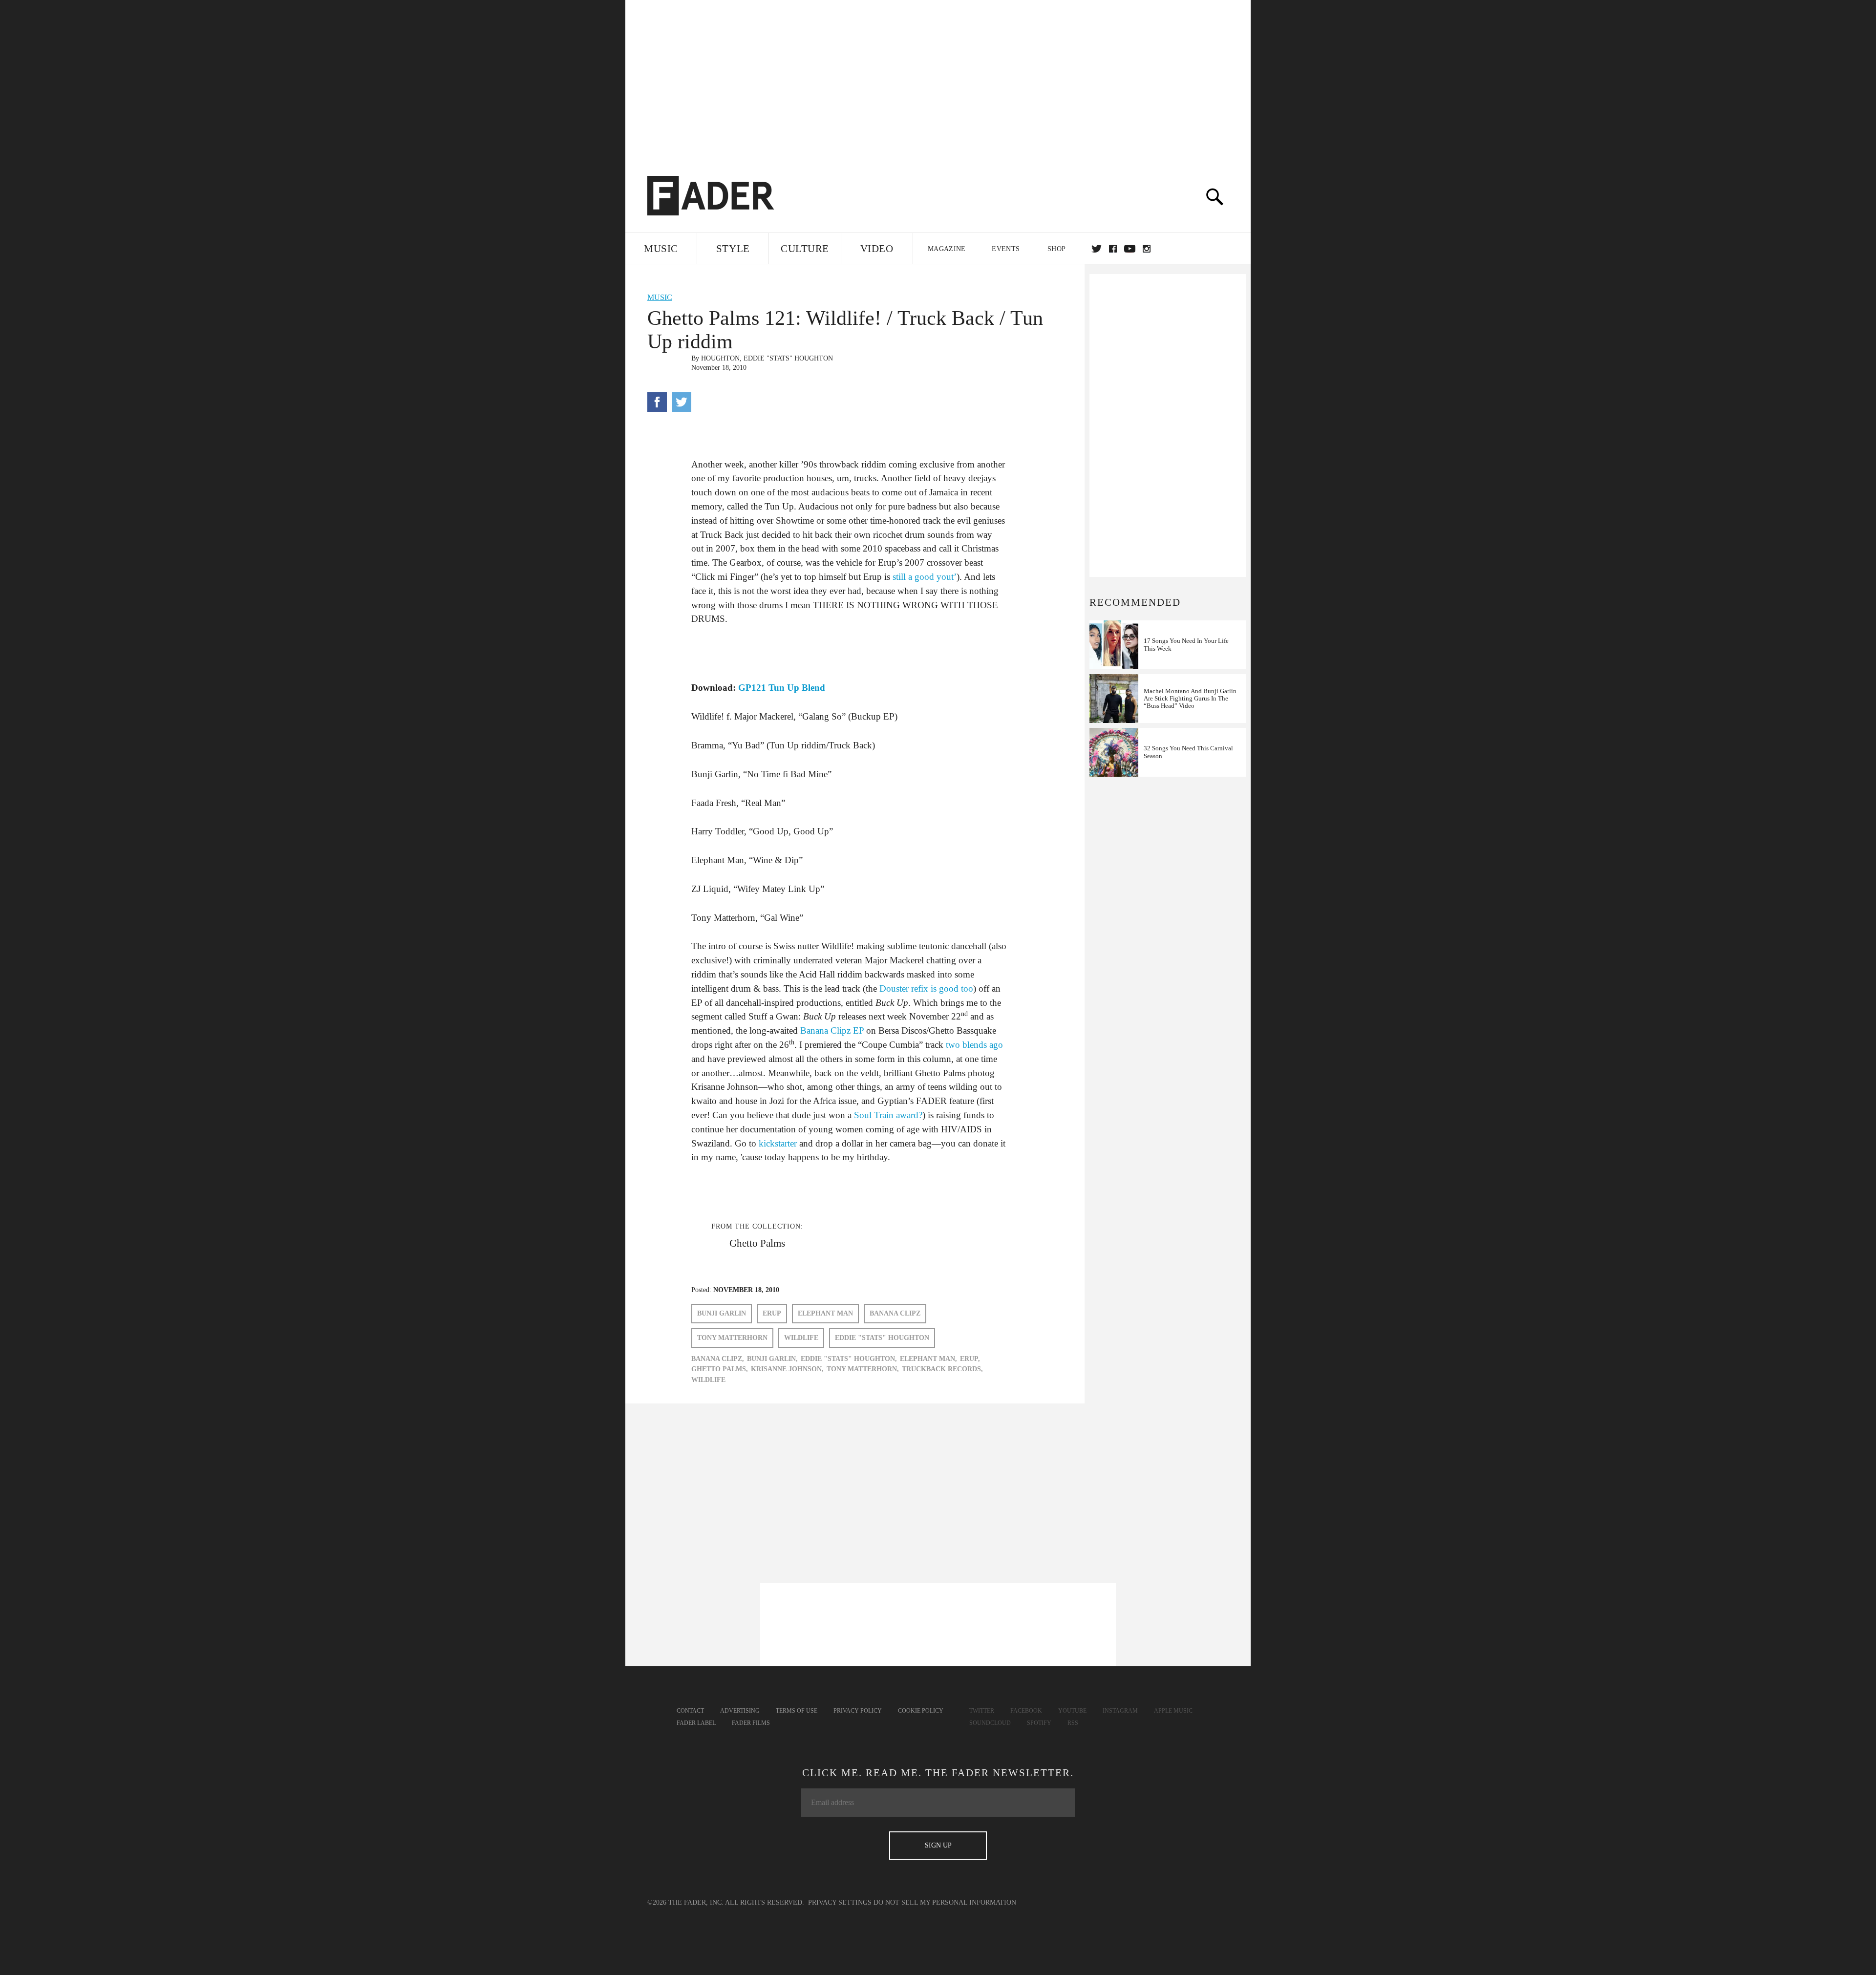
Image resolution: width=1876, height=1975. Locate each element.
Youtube (1072, 1711)
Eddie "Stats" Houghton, (849, 1359)
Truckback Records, (942, 1369)
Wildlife (801, 1338)
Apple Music (1173, 1711)
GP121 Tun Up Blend (782, 688)
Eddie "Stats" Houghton (788, 358)
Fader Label (696, 1723)
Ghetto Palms (757, 1243)
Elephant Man (825, 1313)
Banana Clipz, (718, 1359)
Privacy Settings (840, 1902)
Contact (690, 1711)
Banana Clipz (895, 1313)
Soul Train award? (888, 1115)
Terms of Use (797, 1711)
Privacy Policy (858, 1711)
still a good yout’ (925, 577)
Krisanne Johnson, (787, 1369)
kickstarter (778, 1143)
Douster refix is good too (926, 988)
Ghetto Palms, (720, 1369)
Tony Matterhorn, (863, 1369)
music (660, 297)
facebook (1113, 249)
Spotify (1039, 1723)
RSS (1073, 1723)
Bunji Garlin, (772, 1359)
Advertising (740, 1711)
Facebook (1026, 1711)
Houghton (720, 358)
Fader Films (751, 1723)
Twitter (1097, 249)
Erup (772, 1313)
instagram (1147, 249)
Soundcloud (990, 1723)
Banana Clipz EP (832, 1030)
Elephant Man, (928, 1359)
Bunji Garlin (722, 1313)
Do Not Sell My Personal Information (945, 1902)
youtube (1130, 249)
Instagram (1120, 1711)
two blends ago (974, 1045)
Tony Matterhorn (732, 1338)
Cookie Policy (921, 1711)
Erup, (970, 1359)
